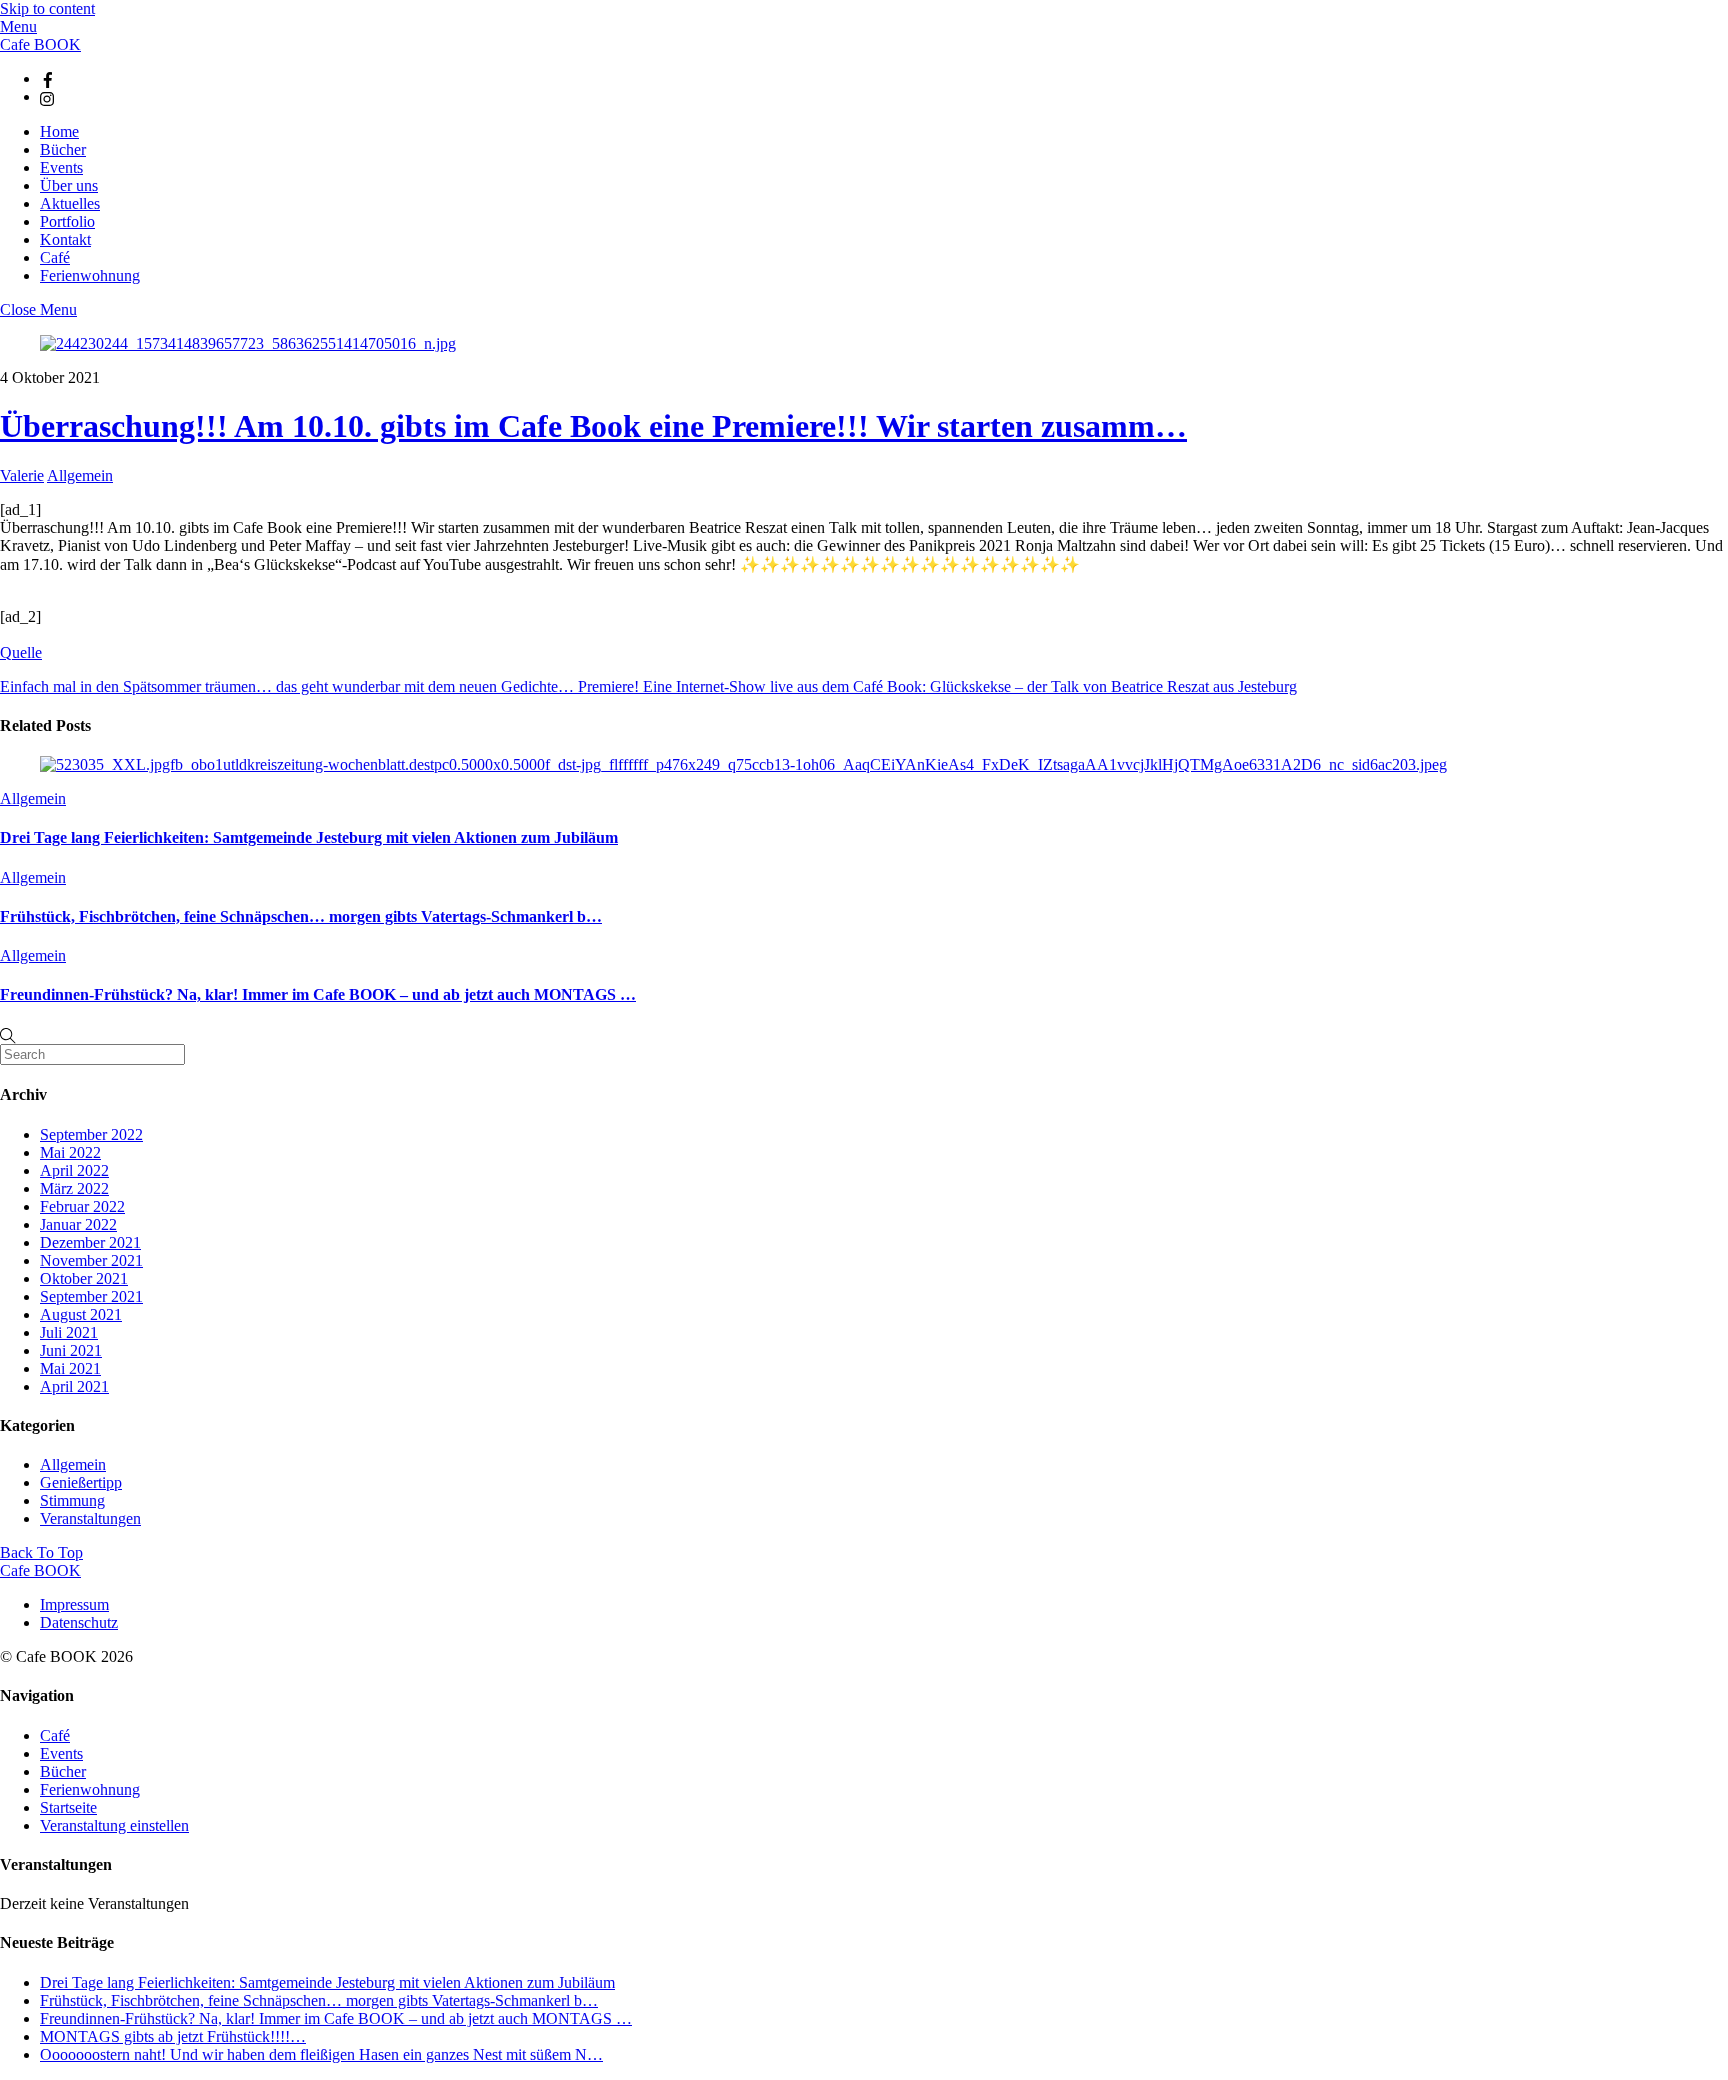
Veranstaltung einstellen (114, 1825)
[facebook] (48, 78)
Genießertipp (81, 1482)
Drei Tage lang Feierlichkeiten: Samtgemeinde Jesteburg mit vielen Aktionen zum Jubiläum (309, 837)
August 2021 (81, 1314)
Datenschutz (79, 1622)
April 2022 (74, 1170)
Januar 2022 (78, 1224)
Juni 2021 (71, 1350)
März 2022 (74, 1188)
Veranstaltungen (90, 1518)
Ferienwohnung (90, 275)
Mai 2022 (70, 1152)
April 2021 (74, 1386)
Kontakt (65, 239)
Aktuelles (70, 203)
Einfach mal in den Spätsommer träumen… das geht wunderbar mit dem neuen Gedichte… (287, 686)
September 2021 (91, 1296)
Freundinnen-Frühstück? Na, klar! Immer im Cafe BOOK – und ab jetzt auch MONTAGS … (318, 994)
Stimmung (72, 1500)
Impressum (74, 1604)
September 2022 (91, 1134)
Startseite (68, 1807)
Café (55, 257)
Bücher (63, 149)
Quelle (21, 652)
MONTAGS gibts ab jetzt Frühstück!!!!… (173, 2036)
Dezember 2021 (90, 1242)
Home (59, 131)
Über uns (69, 185)
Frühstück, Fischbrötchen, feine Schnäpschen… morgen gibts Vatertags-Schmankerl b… (301, 916)
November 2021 (91, 1260)
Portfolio (67, 221)
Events (61, 167)
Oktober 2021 (84, 1278)
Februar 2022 (82, 1206)
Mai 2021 (70, 1368)
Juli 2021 (69, 1332)
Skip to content (47, 8)
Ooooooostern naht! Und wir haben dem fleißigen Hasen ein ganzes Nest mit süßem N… (321, 2054)
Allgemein (80, 475)
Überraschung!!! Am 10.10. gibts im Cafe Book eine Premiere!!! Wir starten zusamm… (593, 426)
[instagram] (48, 96)
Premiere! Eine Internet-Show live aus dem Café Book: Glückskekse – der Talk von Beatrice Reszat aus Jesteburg (935, 686)
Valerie (22, 475)
